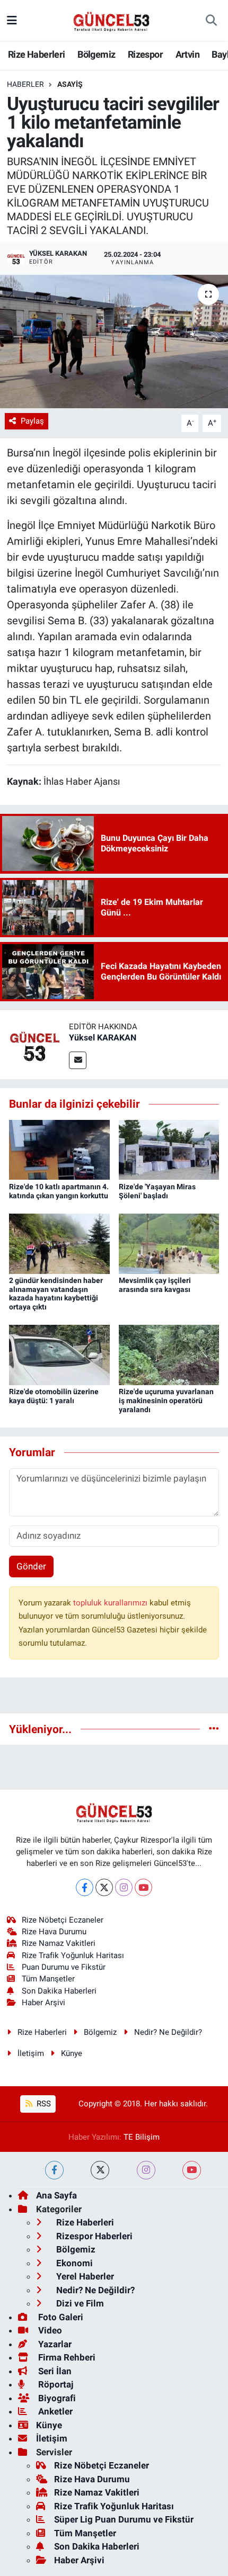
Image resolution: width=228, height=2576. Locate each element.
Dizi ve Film (79, 2303)
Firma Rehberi (66, 2357)
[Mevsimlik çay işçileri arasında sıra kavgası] (169, 1243)
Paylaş (32, 421)
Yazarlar (54, 2344)
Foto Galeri (60, 2317)
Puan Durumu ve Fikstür (64, 1967)
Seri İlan (54, 2371)
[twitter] (100, 2170)
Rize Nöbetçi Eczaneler (63, 1920)
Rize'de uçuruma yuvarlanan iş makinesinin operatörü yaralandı (166, 1401)
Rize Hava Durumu (54, 1932)
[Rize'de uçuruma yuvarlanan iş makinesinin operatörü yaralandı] (169, 1354)
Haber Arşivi (43, 2003)
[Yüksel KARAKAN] (34, 1044)
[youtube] (192, 2170)
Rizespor (145, 54)
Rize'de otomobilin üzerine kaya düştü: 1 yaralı (54, 1396)
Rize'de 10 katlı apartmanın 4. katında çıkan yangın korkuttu (59, 1191)
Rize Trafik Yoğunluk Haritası (73, 1955)
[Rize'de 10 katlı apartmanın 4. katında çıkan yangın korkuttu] (59, 1149)
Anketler (54, 2411)
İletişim (31, 2053)
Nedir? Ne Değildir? (168, 2032)
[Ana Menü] (12, 20)
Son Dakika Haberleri (59, 1991)
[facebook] (54, 2170)
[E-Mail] (78, 1060)
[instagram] (146, 2170)
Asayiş (70, 84)
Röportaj (55, 2384)
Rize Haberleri (37, 54)
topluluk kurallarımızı (111, 1603)
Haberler (25, 84)
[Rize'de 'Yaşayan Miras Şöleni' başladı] (169, 1149)
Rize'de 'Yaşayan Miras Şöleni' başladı (157, 1191)
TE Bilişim (142, 2137)
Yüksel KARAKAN (103, 1038)
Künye (72, 2053)
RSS (43, 2104)
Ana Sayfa (56, 2195)
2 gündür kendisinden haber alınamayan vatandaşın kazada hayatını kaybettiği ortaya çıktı (56, 1294)
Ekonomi (73, 2263)
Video (49, 2330)
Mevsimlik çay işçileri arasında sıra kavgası (155, 1285)
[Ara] (211, 21)
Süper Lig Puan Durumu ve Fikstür (124, 2519)
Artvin (187, 54)
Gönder (31, 1566)
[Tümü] (214, 1729)
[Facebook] (85, 1887)
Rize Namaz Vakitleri (59, 1943)
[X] (104, 1887)
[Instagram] (124, 1887)
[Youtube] (143, 1887)
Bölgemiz (96, 54)
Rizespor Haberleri (93, 2236)
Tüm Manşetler (48, 1979)
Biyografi (56, 2398)
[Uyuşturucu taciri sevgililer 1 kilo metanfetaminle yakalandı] (114, 342)
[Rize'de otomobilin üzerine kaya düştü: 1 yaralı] (59, 1354)
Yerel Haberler (84, 2276)
